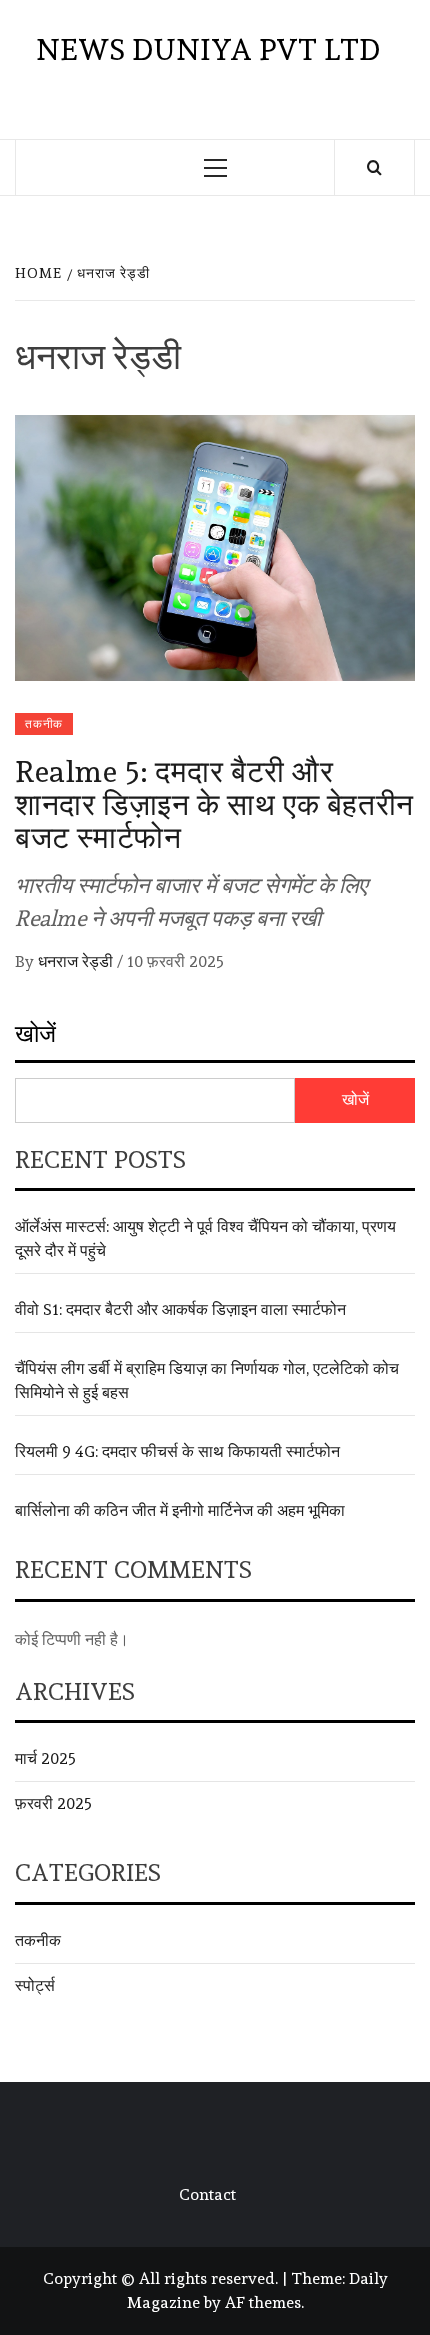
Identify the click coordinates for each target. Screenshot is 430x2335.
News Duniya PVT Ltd (208, 49)
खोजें (35, 1033)
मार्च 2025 (45, 1758)
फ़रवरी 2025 (53, 1803)
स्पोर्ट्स (35, 1985)
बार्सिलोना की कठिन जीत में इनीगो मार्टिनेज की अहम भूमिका (180, 1510)
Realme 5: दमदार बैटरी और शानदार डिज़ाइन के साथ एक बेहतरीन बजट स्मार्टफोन (214, 804)
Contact (207, 2194)
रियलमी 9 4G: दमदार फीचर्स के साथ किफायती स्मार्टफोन (177, 1451)
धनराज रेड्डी (77, 961)
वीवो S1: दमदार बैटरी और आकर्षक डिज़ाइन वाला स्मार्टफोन (180, 1309)
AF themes (263, 2302)
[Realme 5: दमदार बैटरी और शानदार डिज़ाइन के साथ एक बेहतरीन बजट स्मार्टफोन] (215, 543)
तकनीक (44, 724)
